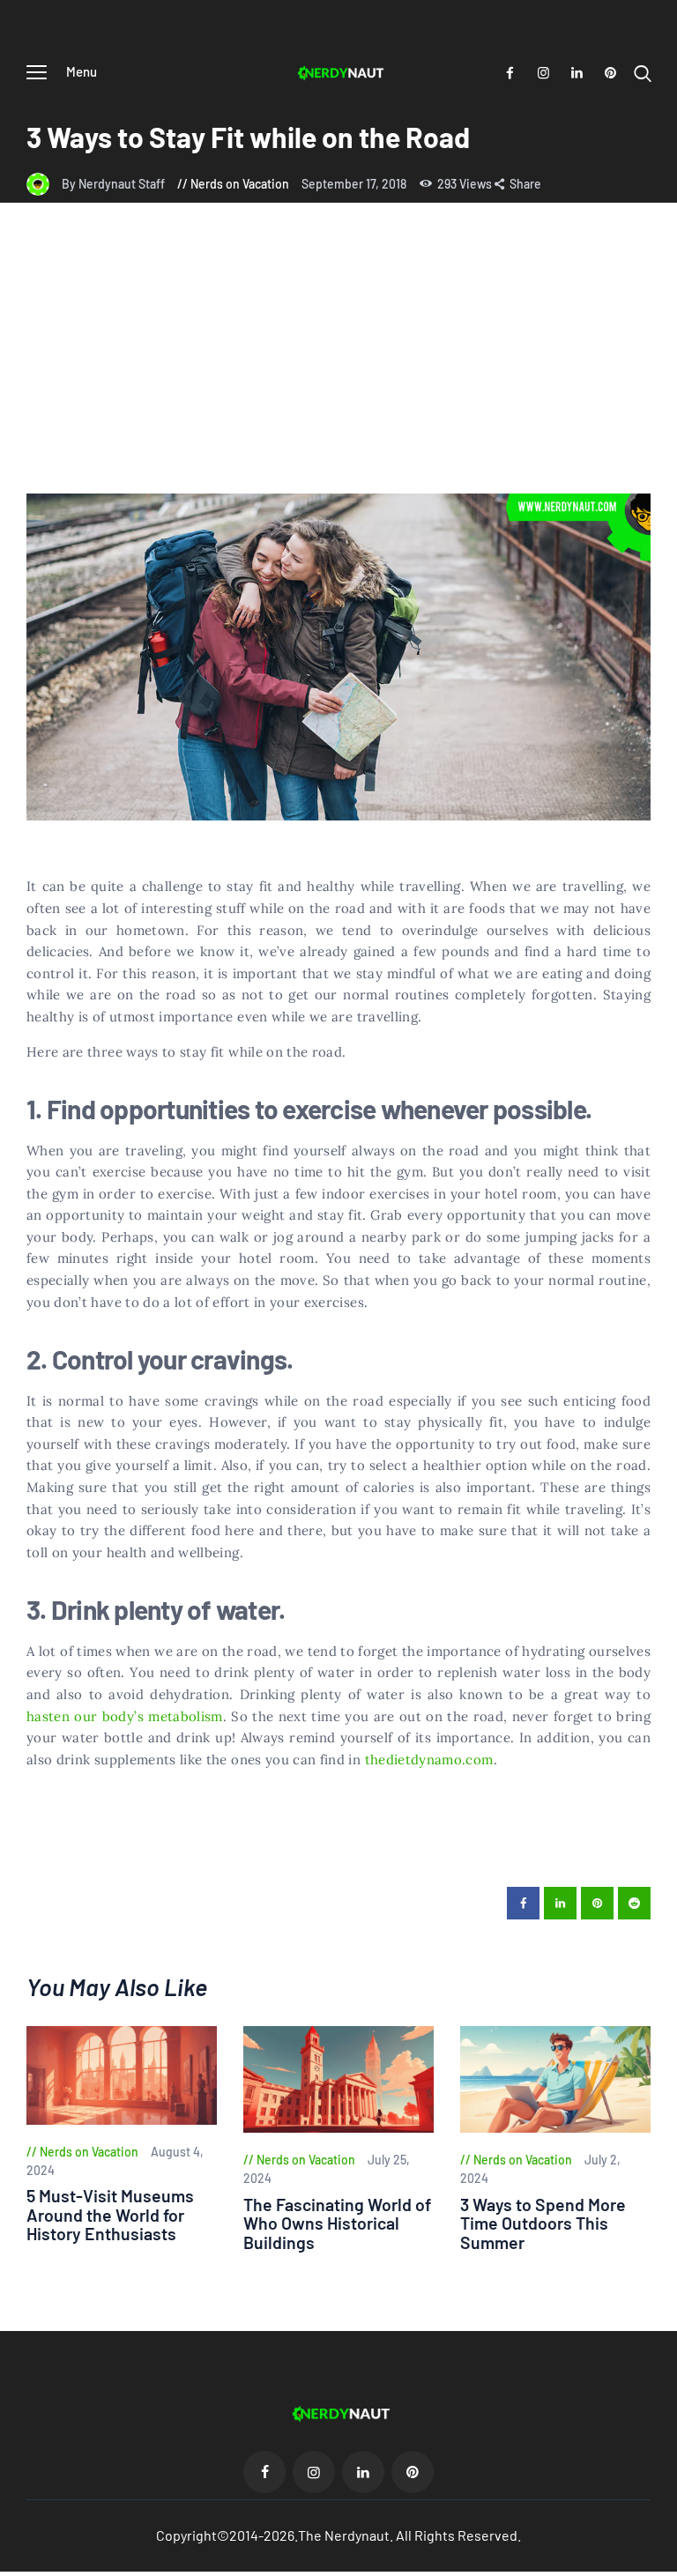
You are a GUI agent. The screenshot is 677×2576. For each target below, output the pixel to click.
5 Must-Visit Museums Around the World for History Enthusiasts (110, 2215)
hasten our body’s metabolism (125, 1716)
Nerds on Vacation (240, 184)
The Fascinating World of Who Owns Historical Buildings (337, 2223)
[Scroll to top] (664, 2563)
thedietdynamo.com (429, 1759)
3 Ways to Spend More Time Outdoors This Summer (543, 2223)
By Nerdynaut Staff (115, 184)
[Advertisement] (338, 361)
